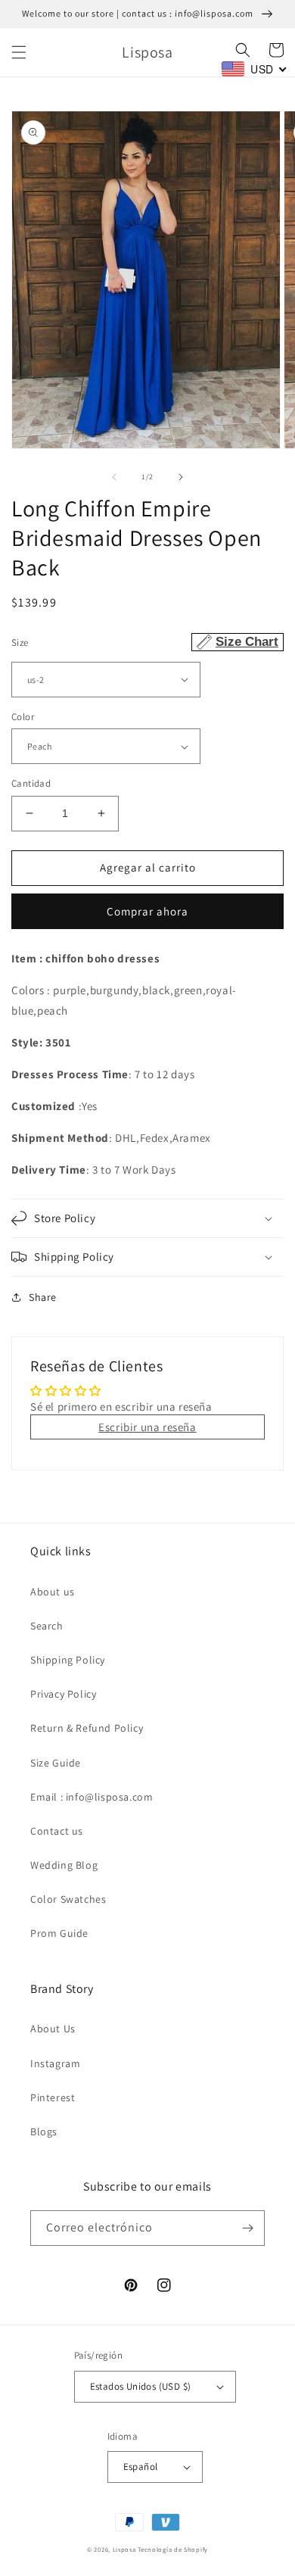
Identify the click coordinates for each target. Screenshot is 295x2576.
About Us (53, 2029)
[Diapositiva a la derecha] (181, 477)
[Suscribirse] (247, 2228)
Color (23, 717)
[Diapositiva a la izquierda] (114, 477)
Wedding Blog (64, 1865)
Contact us (57, 1831)
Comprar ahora (147, 911)
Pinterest (53, 2097)
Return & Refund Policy (87, 1728)
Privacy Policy (63, 1694)
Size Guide (56, 1763)
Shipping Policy (68, 1660)
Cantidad (31, 783)
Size (145, 642)
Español (141, 2467)
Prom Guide (59, 1933)
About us (53, 1592)
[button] (19, 52)
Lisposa (124, 2549)
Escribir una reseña (147, 1427)
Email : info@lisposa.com (92, 1797)
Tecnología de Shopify (173, 2549)
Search (47, 1626)
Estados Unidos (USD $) (141, 2386)
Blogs (44, 2132)
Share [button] (43, 1297)
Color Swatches (68, 1899)
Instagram (55, 2063)
